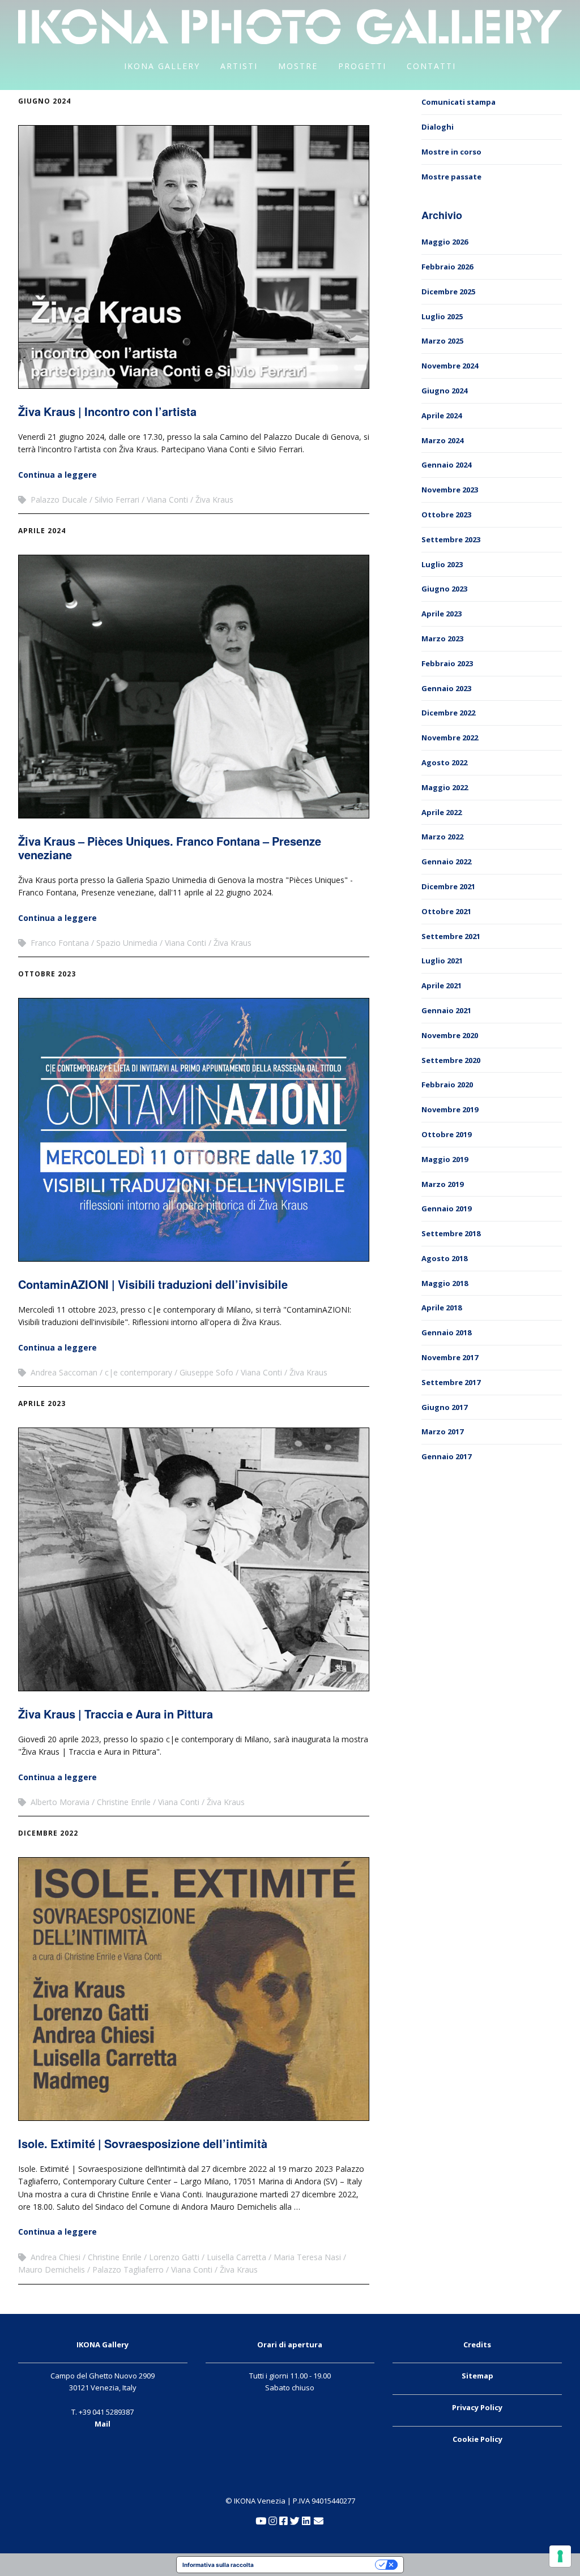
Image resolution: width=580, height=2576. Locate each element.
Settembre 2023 (451, 539)
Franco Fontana (60, 943)
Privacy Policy (477, 2407)
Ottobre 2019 (446, 1134)
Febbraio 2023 (447, 663)
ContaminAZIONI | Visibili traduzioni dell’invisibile (153, 1284)
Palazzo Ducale (59, 500)
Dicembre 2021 (448, 886)
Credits (477, 2344)
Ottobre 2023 (47, 974)
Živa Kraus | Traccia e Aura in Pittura (116, 1714)
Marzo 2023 (442, 638)
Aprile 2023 (42, 1403)
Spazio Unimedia (127, 943)
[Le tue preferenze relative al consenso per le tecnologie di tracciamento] (560, 2556)
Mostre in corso (451, 152)
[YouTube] (261, 2521)
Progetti (362, 66)
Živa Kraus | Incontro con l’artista (107, 411)
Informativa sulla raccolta (218, 2565)
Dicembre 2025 (448, 292)
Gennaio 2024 (446, 465)
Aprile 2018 (442, 1308)
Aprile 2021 (442, 985)
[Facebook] (283, 2521)
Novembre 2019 (450, 1109)
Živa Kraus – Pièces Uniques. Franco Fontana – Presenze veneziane (170, 848)
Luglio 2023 (442, 564)
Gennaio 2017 (446, 1456)
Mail (103, 2424)
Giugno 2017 (444, 1407)
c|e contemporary (138, 1372)
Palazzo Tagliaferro (128, 2269)
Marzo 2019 (442, 1184)
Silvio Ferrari (117, 500)
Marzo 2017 (442, 1431)
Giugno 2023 (444, 589)
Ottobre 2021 (446, 911)
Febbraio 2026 (447, 267)
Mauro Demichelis (52, 2269)
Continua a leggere (57, 475)
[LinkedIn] (306, 2521)
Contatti (431, 66)
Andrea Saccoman (64, 1372)
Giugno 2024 (44, 101)
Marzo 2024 (442, 440)
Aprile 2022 (442, 812)
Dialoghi (438, 127)
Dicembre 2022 (48, 1833)
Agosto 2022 (444, 762)
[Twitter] (295, 2521)
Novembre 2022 (450, 738)
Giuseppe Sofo (206, 1372)
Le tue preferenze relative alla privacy (318, 2565)
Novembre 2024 (450, 366)
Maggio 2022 (445, 787)
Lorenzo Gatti (174, 2257)
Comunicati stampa (459, 102)
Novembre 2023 (450, 490)
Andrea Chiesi (56, 2257)
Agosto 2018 (444, 1258)
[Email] (319, 2521)
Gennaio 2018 (446, 1332)
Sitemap (477, 2376)
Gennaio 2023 (446, 688)
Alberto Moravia (60, 1802)
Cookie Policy (477, 2439)
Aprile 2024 (42, 531)
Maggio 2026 (445, 242)
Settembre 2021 (451, 936)
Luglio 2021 (442, 961)
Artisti (239, 66)
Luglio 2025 (442, 316)
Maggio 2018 (445, 1283)
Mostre (298, 66)
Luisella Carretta (236, 2257)
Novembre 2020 (450, 1035)
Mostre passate (451, 177)
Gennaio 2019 (446, 1208)
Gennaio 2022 (446, 861)
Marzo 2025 (442, 341)
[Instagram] (273, 2521)
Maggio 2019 (445, 1159)
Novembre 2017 (450, 1357)
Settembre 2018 (451, 1233)
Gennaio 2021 (446, 1010)
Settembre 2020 (451, 1060)
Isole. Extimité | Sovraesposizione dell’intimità (143, 2143)
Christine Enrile (124, 1802)
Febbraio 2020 (447, 1085)
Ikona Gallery (162, 66)
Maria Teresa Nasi (307, 2257)
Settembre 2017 (451, 1382)
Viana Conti (167, 500)
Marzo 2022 (442, 837)
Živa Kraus (214, 500)
